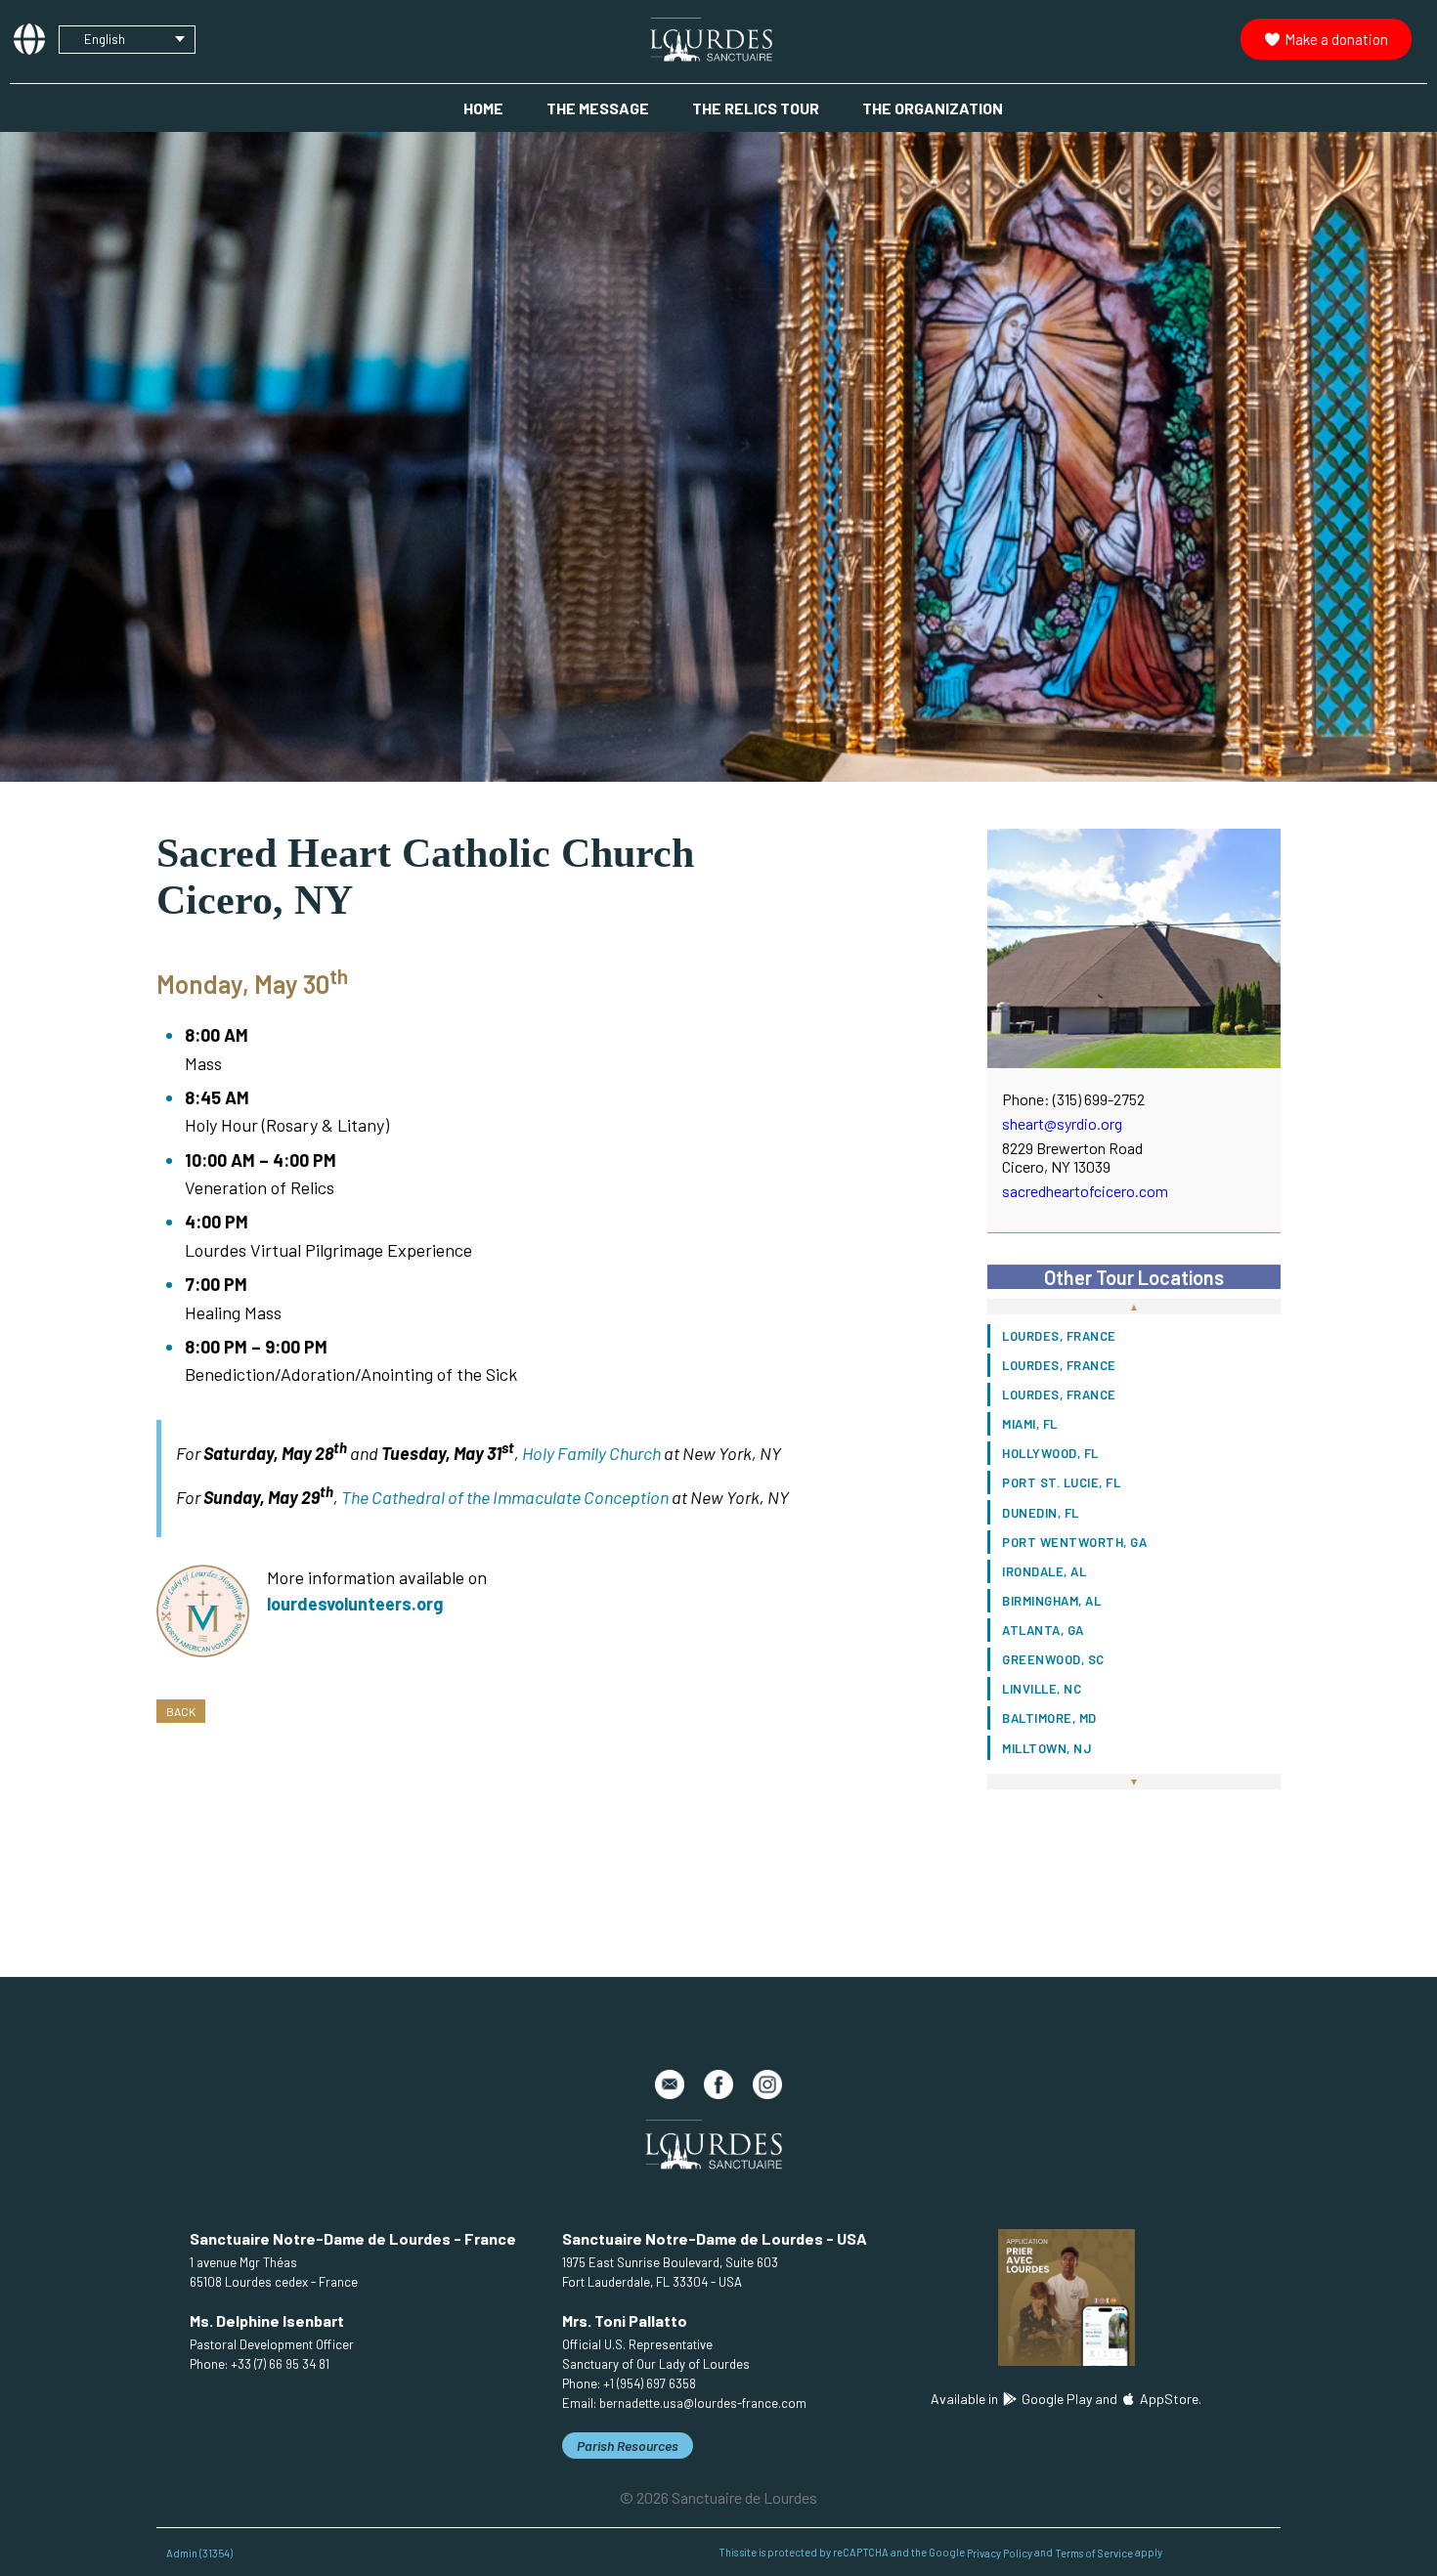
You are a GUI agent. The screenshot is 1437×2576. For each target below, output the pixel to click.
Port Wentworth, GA (1074, 1542)
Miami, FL (1030, 1424)
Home (483, 108)
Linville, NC (1042, 1689)
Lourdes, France (1059, 1336)
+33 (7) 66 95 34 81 (280, 2364)
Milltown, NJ (1046, 1748)
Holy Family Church (591, 1453)
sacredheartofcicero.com (1085, 1191)
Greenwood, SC (1053, 1659)
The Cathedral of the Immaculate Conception (505, 1497)
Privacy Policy (1000, 2552)
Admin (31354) (199, 2552)
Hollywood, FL (1050, 1453)
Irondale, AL (1044, 1571)
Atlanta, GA (1043, 1630)
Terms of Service (1094, 2552)
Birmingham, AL (1051, 1601)
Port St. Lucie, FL (1061, 1482)
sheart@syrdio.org (1062, 1123)
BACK (181, 1711)
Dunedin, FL (1041, 1513)
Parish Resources (628, 2446)
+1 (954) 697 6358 (650, 2383)
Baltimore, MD (1049, 1718)
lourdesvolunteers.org (355, 1604)
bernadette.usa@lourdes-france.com (703, 2403)
